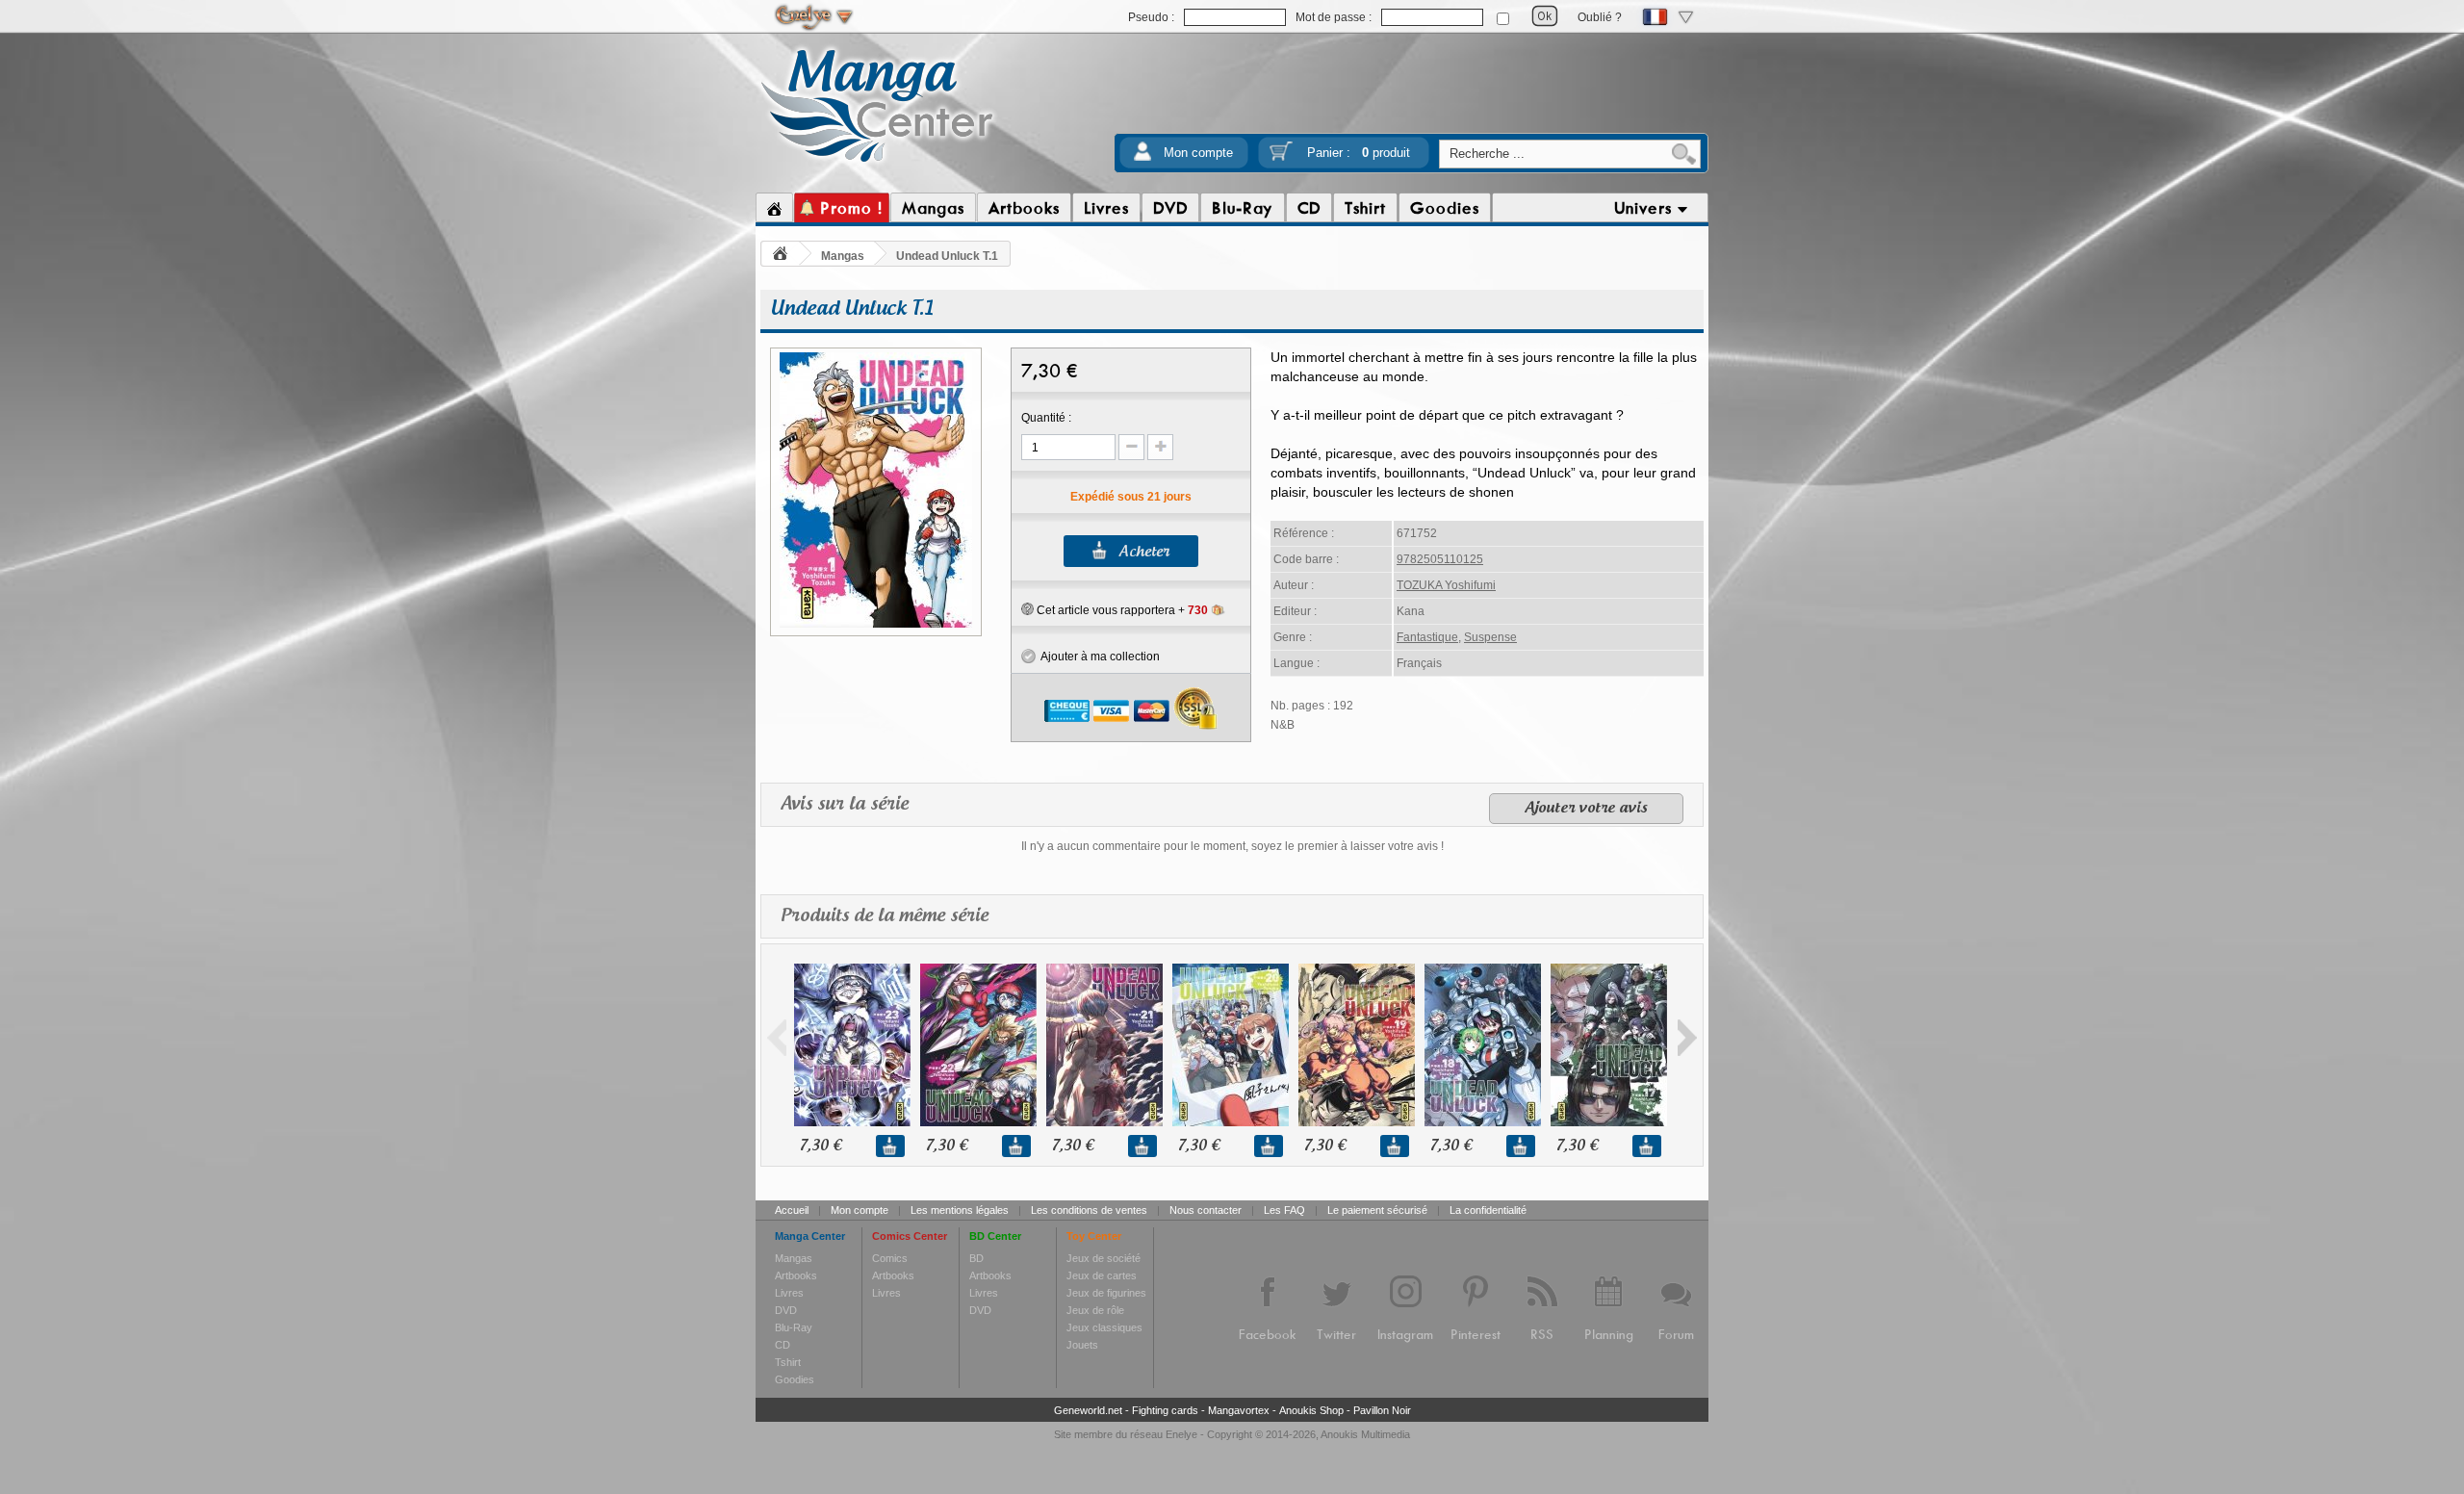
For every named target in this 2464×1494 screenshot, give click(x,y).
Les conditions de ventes (1089, 1210)
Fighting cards (1165, 1410)
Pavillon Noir (1382, 1410)
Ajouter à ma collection (1098, 657)
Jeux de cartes (1102, 1275)
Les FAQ (1284, 1210)
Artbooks (796, 1275)
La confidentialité (1488, 1210)
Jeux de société (1104, 1258)
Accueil (792, 1210)
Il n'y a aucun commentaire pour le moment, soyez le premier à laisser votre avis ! (1232, 846)
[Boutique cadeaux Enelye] (1027, 609)
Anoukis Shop (1311, 1410)
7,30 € (821, 1146)
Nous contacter (1206, 1210)
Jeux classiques (1104, 1327)
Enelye (1181, 1434)
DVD (786, 1310)
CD (783, 1345)
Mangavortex (1239, 1410)
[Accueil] (774, 208)
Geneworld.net (1088, 1410)
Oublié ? (1600, 17)
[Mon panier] (1281, 157)
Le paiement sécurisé (1377, 1210)
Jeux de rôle (1095, 1310)
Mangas (843, 256)
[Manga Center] (877, 167)
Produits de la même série (885, 916)
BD (976, 1258)
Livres (789, 1293)
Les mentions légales (960, 1210)
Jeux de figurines (1106, 1293)
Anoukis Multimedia (1365, 1434)
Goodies (795, 1379)
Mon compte (1198, 153)
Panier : (1359, 153)
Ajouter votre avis (1586, 809)
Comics (890, 1258)
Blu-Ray (794, 1327)
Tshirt (788, 1362)
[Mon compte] (1142, 157)
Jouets (1082, 1345)
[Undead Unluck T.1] (876, 625)
